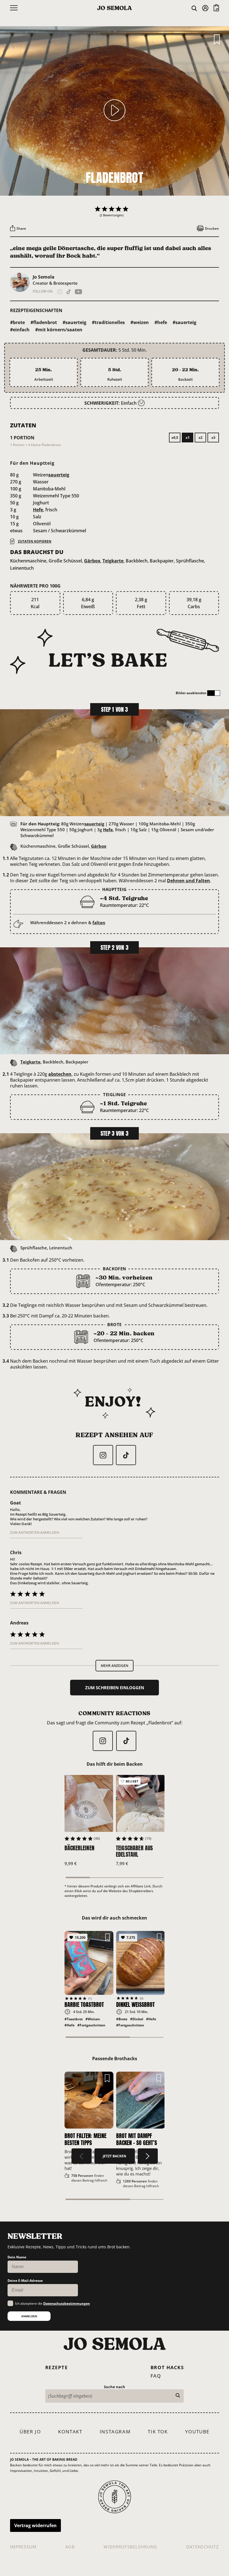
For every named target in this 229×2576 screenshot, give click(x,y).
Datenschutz (203, 2547)
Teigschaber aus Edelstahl (134, 1851)
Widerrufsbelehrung (130, 2547)
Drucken (212, 228)
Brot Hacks (167, 2367)
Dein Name (17, 2257)
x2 (201, 438)
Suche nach (115, 2387)
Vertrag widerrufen (35, 2525)
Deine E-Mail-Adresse (25, 2281)
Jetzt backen (115, 2156)
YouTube (197, 2432)
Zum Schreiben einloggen (115, 1688)
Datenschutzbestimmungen (67, 2303)
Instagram (115, 2432)
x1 (188, 438)
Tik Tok (158, 2432)
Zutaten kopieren (35, 541)
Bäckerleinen (79, 1848)
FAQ (156, 2376)
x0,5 (175, 438)
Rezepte (57, 2367)
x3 (213, 438)
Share (21, 228)
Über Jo (30, 2432)
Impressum (23, 2547)
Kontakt (70, 2432)
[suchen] (178, 2396)
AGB (70, 2547)
